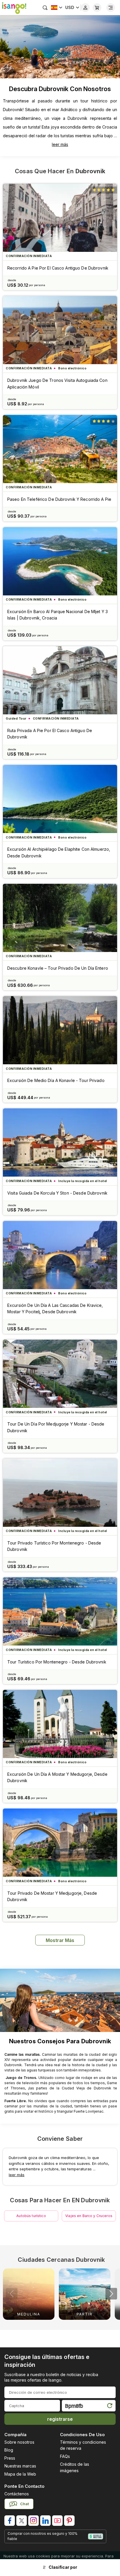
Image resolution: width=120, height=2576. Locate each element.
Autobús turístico (31, 2216)
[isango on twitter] (22, 2521)
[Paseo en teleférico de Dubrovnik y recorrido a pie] (60, 449)
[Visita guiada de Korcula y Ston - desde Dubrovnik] (60, 1142)
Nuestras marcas (20, 2466)
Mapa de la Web (20, 2474)
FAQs (65, 2456)
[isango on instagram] (33, 2521)
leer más (60, 144)
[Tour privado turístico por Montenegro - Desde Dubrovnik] (60, 1493)
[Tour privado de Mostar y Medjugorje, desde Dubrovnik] (60, 1843)
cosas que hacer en (60, 171)
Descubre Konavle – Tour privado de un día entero (58, 968)
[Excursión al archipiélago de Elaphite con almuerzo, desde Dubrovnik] (60, 799)
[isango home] (13, 8)
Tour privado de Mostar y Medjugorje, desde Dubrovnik (52, 1896)
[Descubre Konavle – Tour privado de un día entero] (60, 918)
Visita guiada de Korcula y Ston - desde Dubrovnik (57, 1193)
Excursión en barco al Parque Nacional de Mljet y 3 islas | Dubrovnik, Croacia (58, 615)
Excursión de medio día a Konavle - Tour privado (56, 1080)
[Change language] (57, 8)
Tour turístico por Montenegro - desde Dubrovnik (57, 1662)
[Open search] (45, 8)
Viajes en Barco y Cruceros (89, 2216)
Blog (9, 2450)
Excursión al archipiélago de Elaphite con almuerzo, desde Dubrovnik (59, 852)
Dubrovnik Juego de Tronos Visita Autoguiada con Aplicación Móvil (57, 383)
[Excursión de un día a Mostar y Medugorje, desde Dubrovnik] (60, 1724)
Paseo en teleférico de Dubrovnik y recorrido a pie (59, 499)
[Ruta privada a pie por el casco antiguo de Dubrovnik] (60, 680)
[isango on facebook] (10, 2521)
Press (10, 2458)
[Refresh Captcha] (110, 2407)
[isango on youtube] (57, 2521)
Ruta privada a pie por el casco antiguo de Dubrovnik (50, 734)
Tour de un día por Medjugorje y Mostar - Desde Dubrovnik (56, 1427)
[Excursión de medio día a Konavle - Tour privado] (60, 1030)
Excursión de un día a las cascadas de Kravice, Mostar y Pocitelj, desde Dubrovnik (55, 1308)
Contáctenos (17, 2494)
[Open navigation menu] (111, 8)
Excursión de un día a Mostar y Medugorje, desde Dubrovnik (57, 1777)
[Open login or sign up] (85, 8)
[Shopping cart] (97, 8)
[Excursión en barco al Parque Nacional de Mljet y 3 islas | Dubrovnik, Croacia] (60, 561)
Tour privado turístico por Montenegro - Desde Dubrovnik (54, 1546)
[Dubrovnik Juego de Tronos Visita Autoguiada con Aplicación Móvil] (60, 330)
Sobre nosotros (19, 2442)
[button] (111, 2294)
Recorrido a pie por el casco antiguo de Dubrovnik (58, 268)
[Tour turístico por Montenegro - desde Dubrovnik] (60, 1611)
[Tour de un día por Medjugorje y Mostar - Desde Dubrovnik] (60, 1374)
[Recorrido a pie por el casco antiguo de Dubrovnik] (60, 218)
